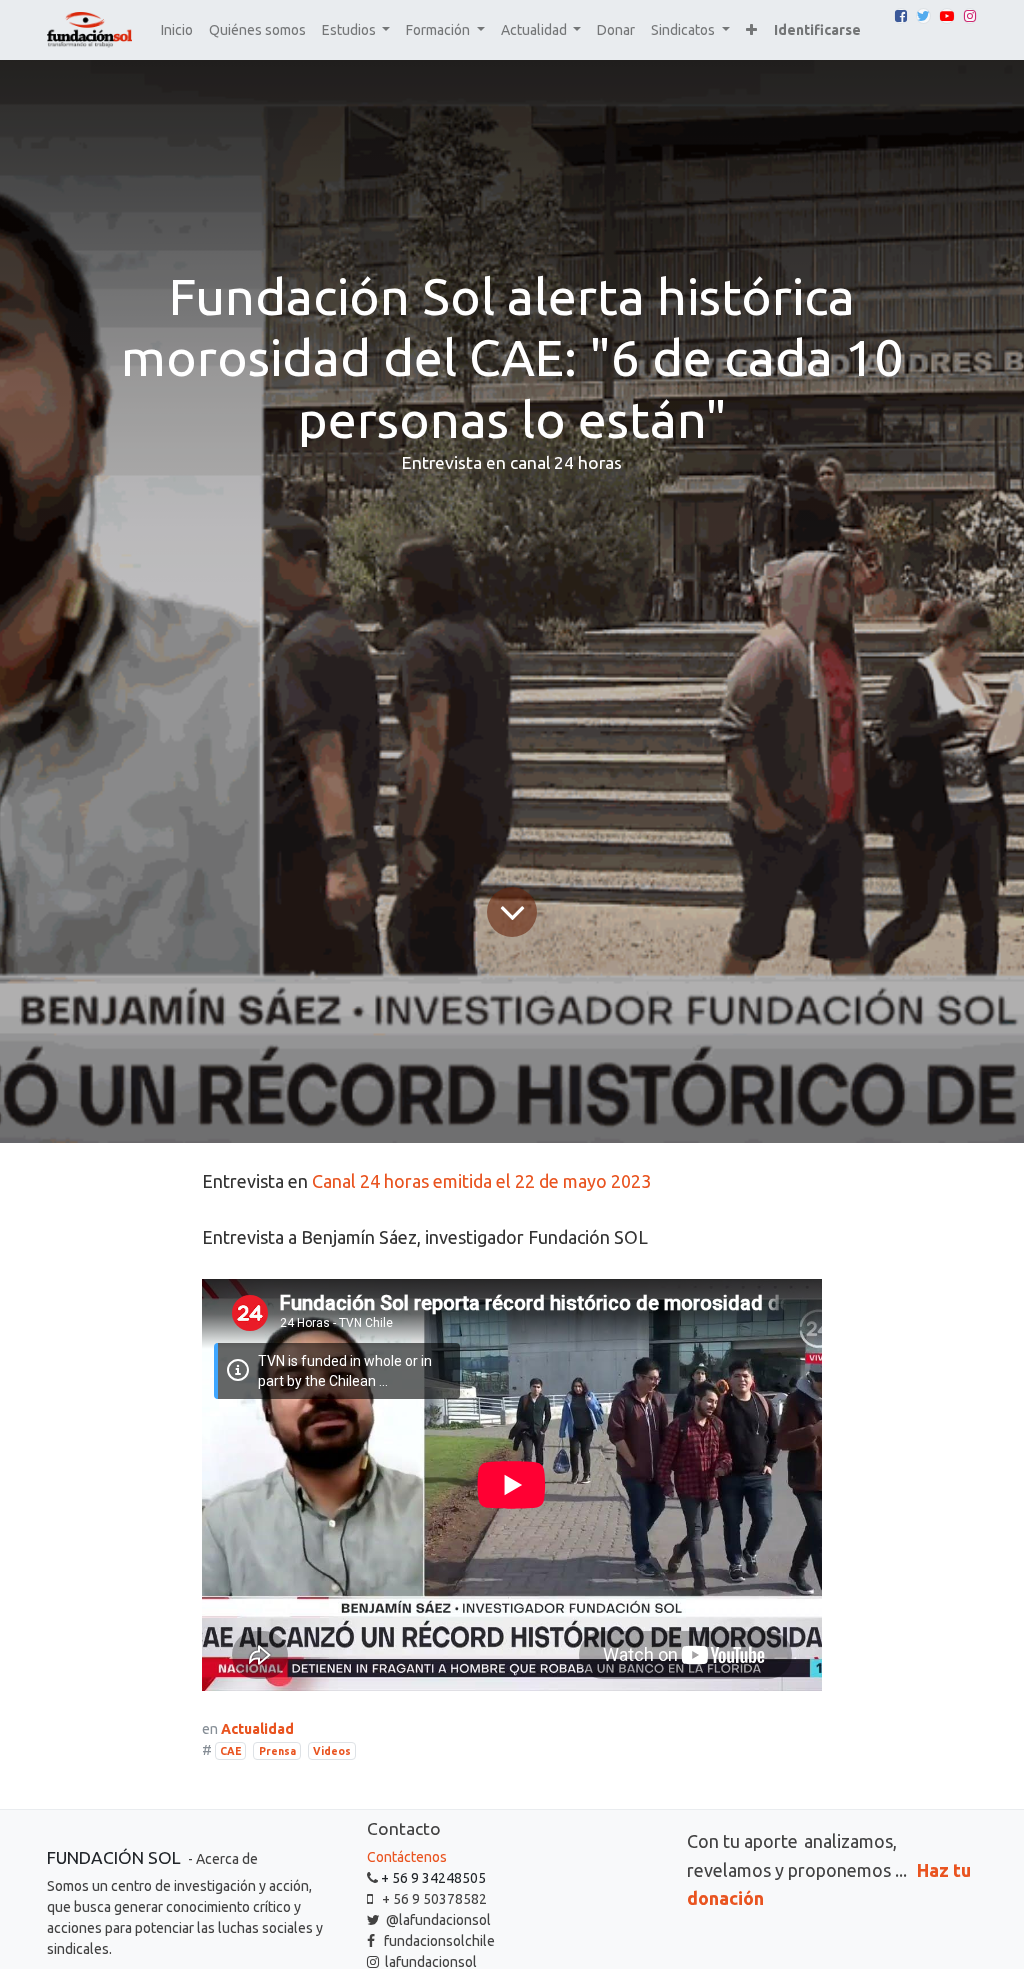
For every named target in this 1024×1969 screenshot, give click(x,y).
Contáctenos (407, 1857)
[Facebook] (901, 16)
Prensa (277, 1751)
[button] (751, 30)
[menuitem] (177, 30)
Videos (332, 1751)
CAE (230, 1751)
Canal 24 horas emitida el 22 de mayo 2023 (481, 1181)
